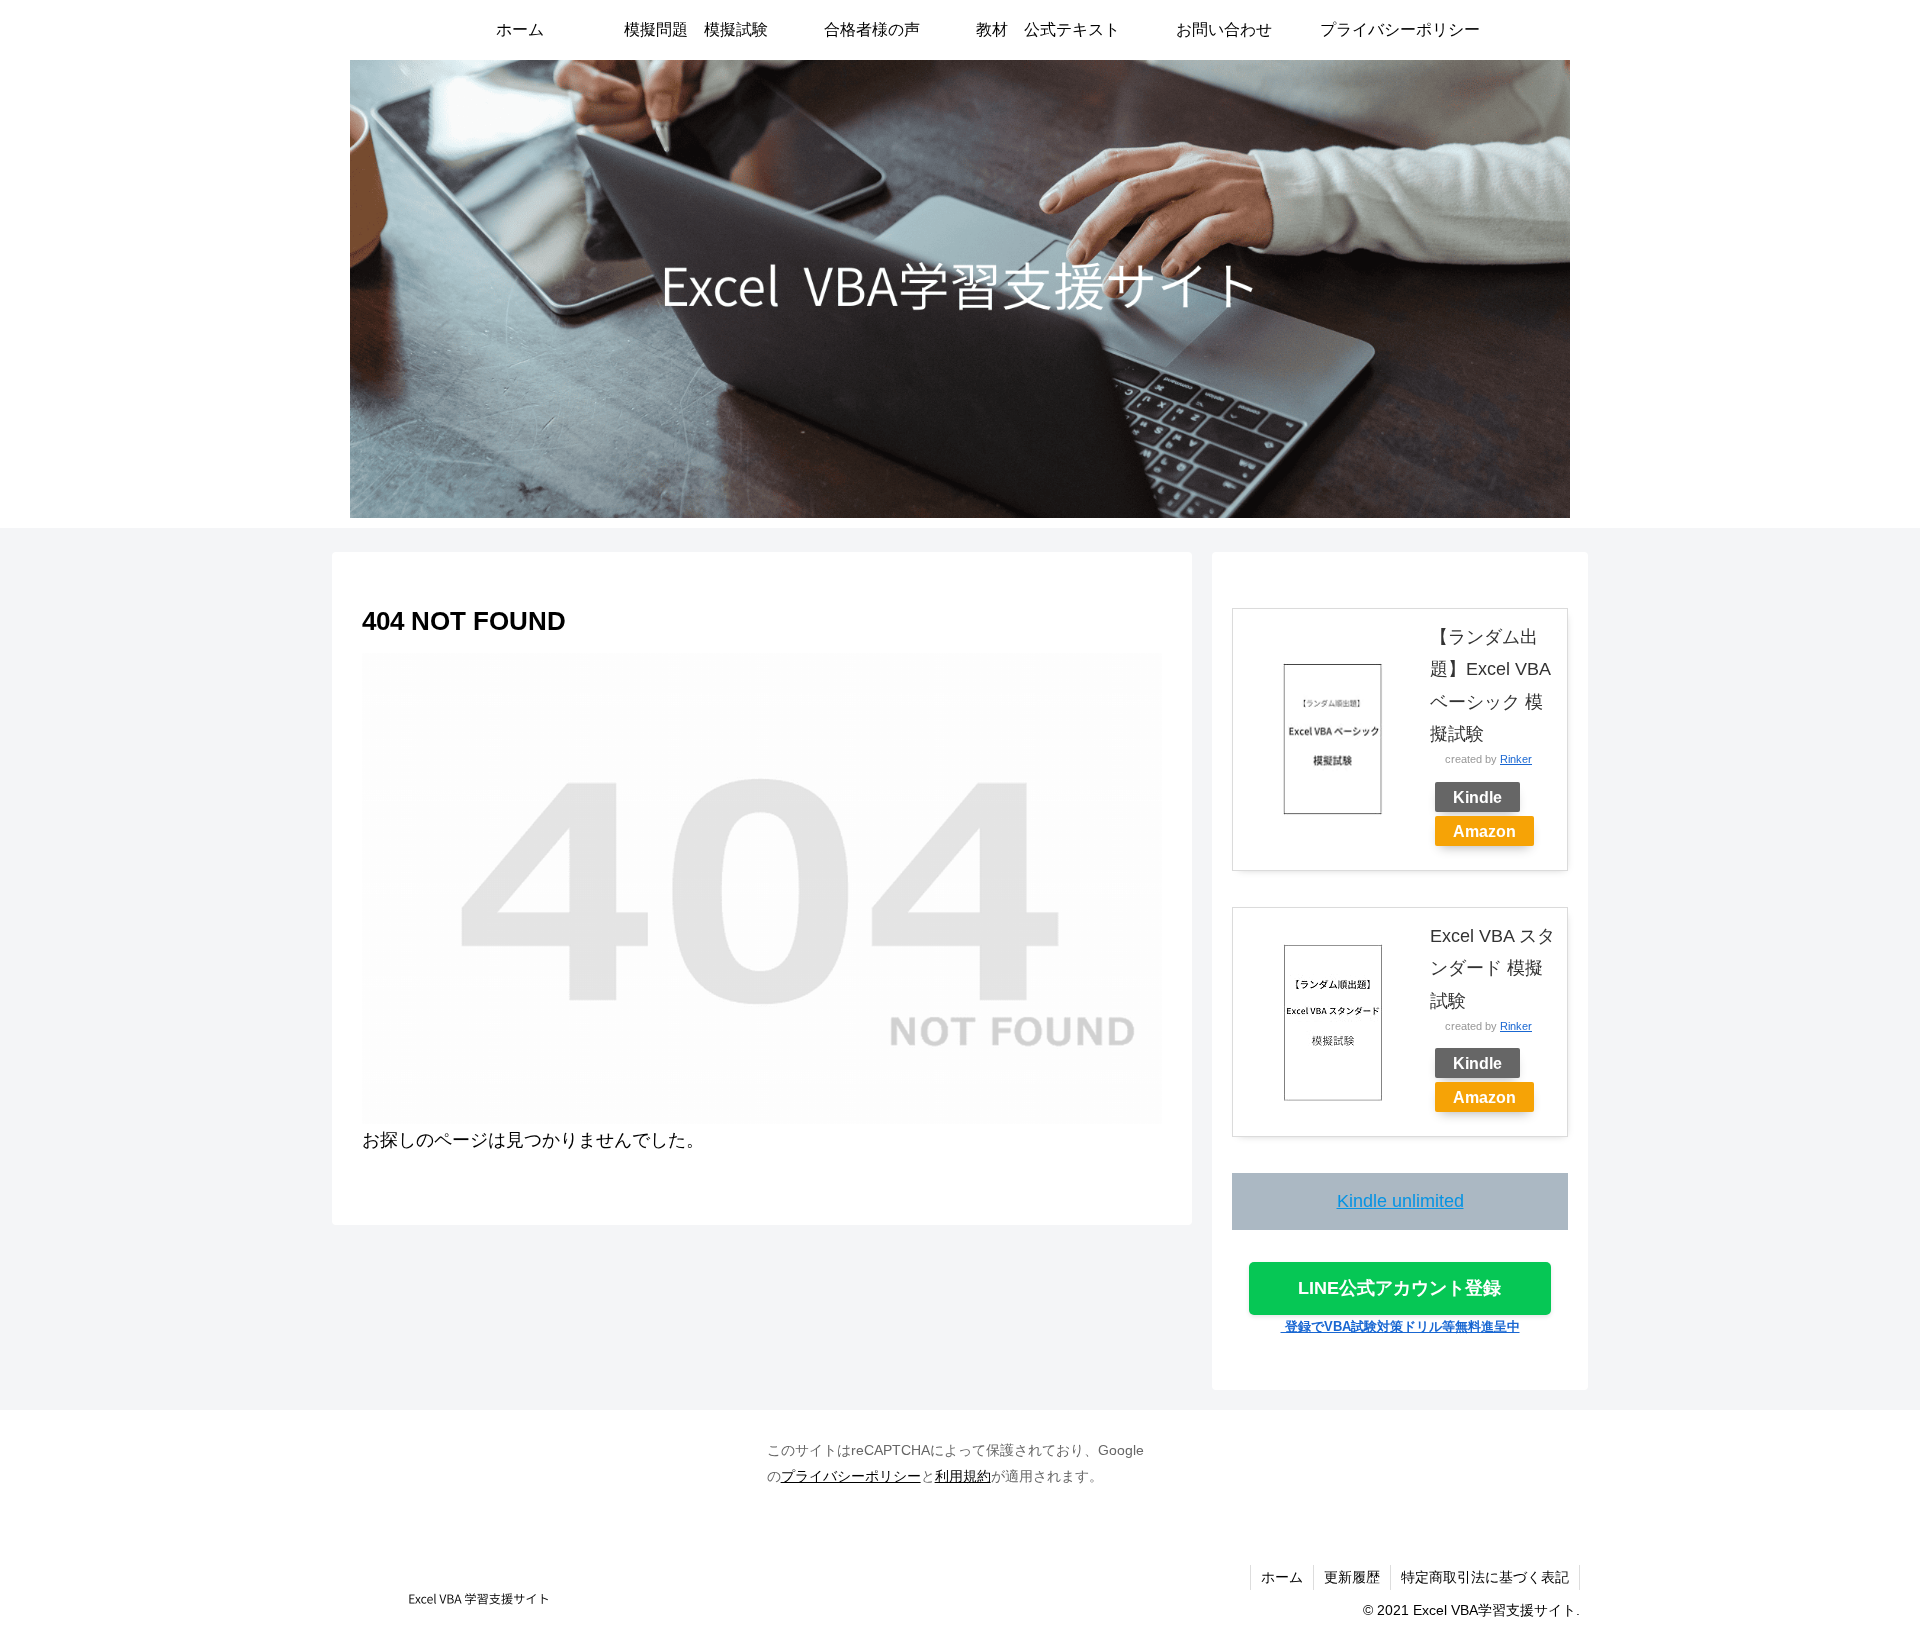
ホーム (1282, 1577)
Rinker (1516, 759)
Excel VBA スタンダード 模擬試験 (1492, 968)
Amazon (1484, 831)
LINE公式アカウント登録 (1399, 1288)
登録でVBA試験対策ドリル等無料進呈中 (1400, 1326)
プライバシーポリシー (851, 1476)
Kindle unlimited (1400, 1201)
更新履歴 (1352, 1577)
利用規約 (963, 1476)
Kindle (1477, 797)
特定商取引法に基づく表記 (1485, 1577)
